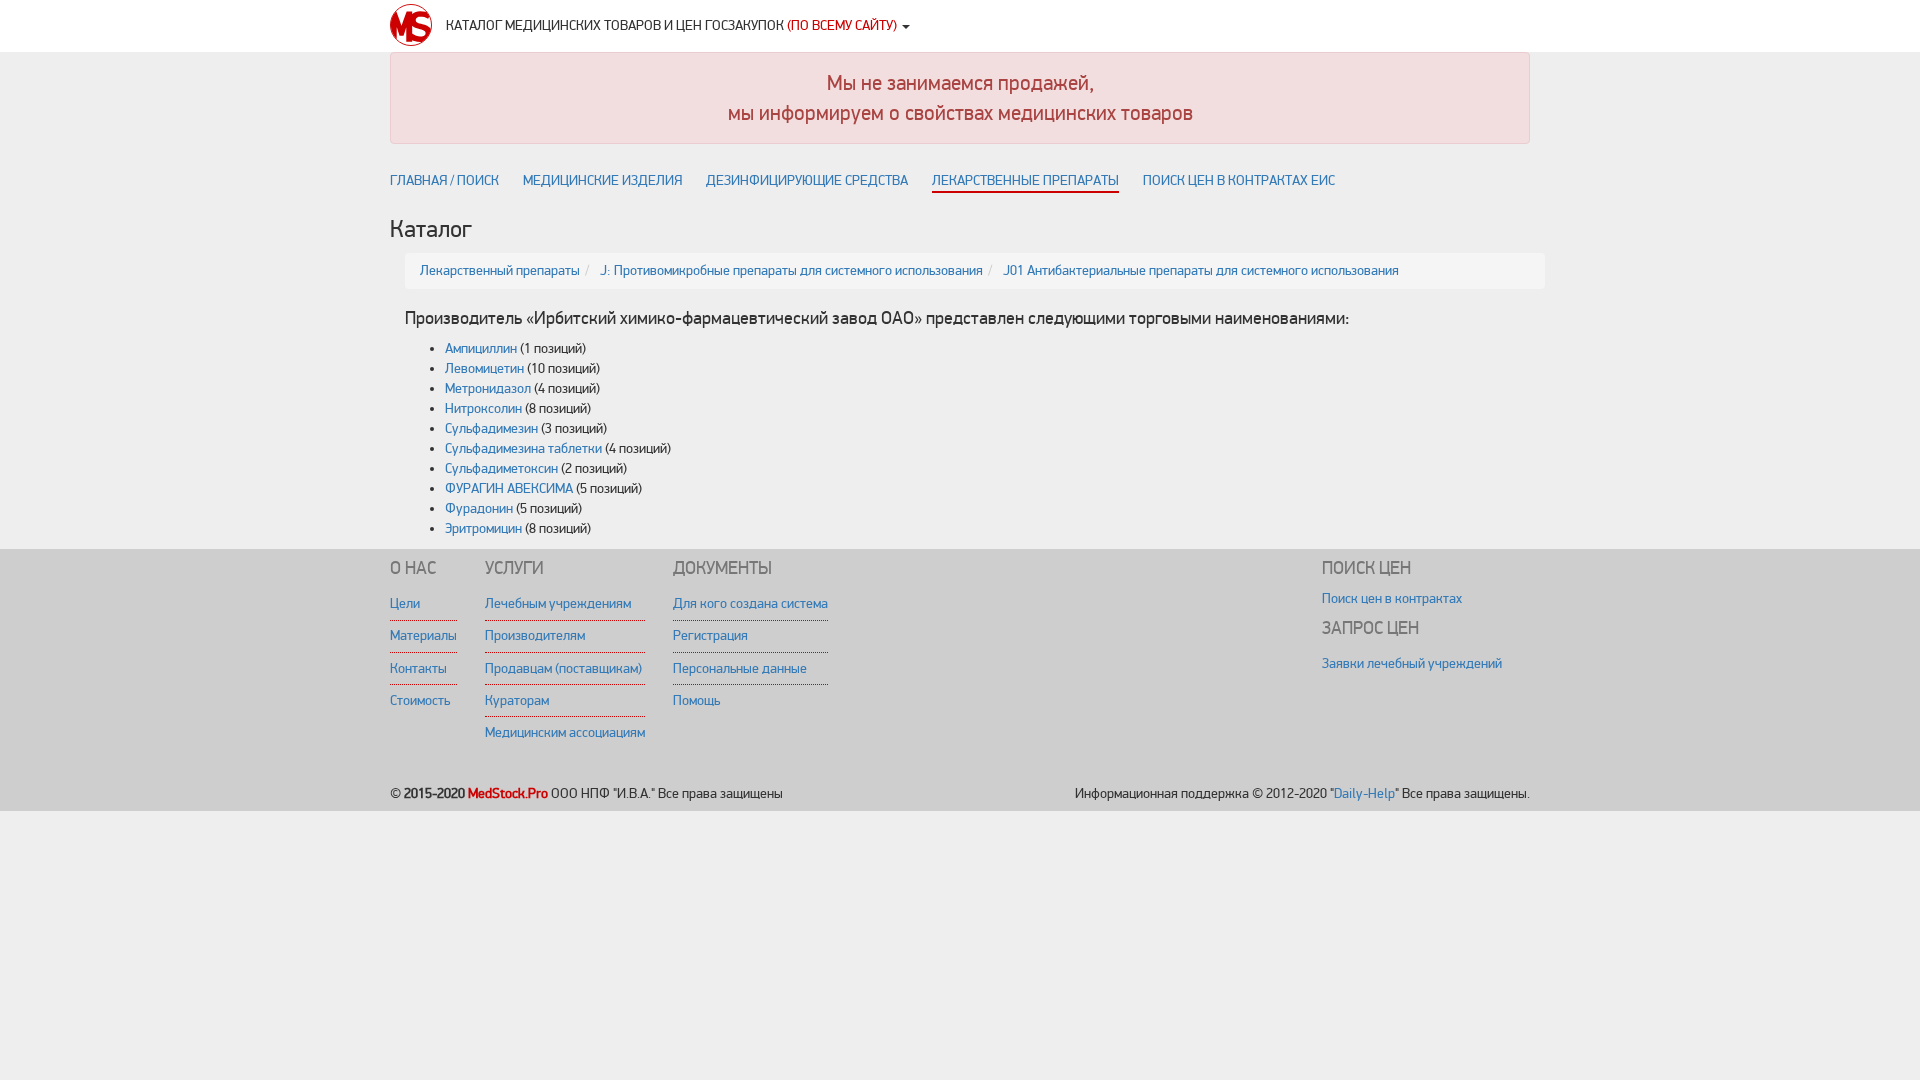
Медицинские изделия (602, 180)
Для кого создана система (750, 603)
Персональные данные (740, 668)
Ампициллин (481, 348)
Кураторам (517, 700)
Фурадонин (479, 508)
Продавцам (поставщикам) (563, 668)
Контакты (418, 668)
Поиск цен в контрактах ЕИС (1239, 180)
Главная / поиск (444, 180)
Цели (405, 603)
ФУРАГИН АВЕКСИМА (509, 488)
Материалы (423, 635)
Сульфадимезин (491, 428)
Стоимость (420, 700)
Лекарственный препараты (500, 270)
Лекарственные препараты (1025, 180)
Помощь (696, 700)
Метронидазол (488, 388)
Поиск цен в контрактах (1392, 598)
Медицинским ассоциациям (565, 732)
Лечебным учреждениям (558, 603)
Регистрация (710, 635)
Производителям (535, 635)
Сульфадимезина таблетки (523, 448)
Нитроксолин (483, 408)
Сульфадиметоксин (501, 468)
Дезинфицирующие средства (807, 180)
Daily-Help (1364, 793)
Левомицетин (484, 368)
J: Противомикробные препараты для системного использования (791, 270)
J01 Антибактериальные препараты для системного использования (1201, 270)
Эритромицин (483, 528)
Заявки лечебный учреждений (1412, 663)
